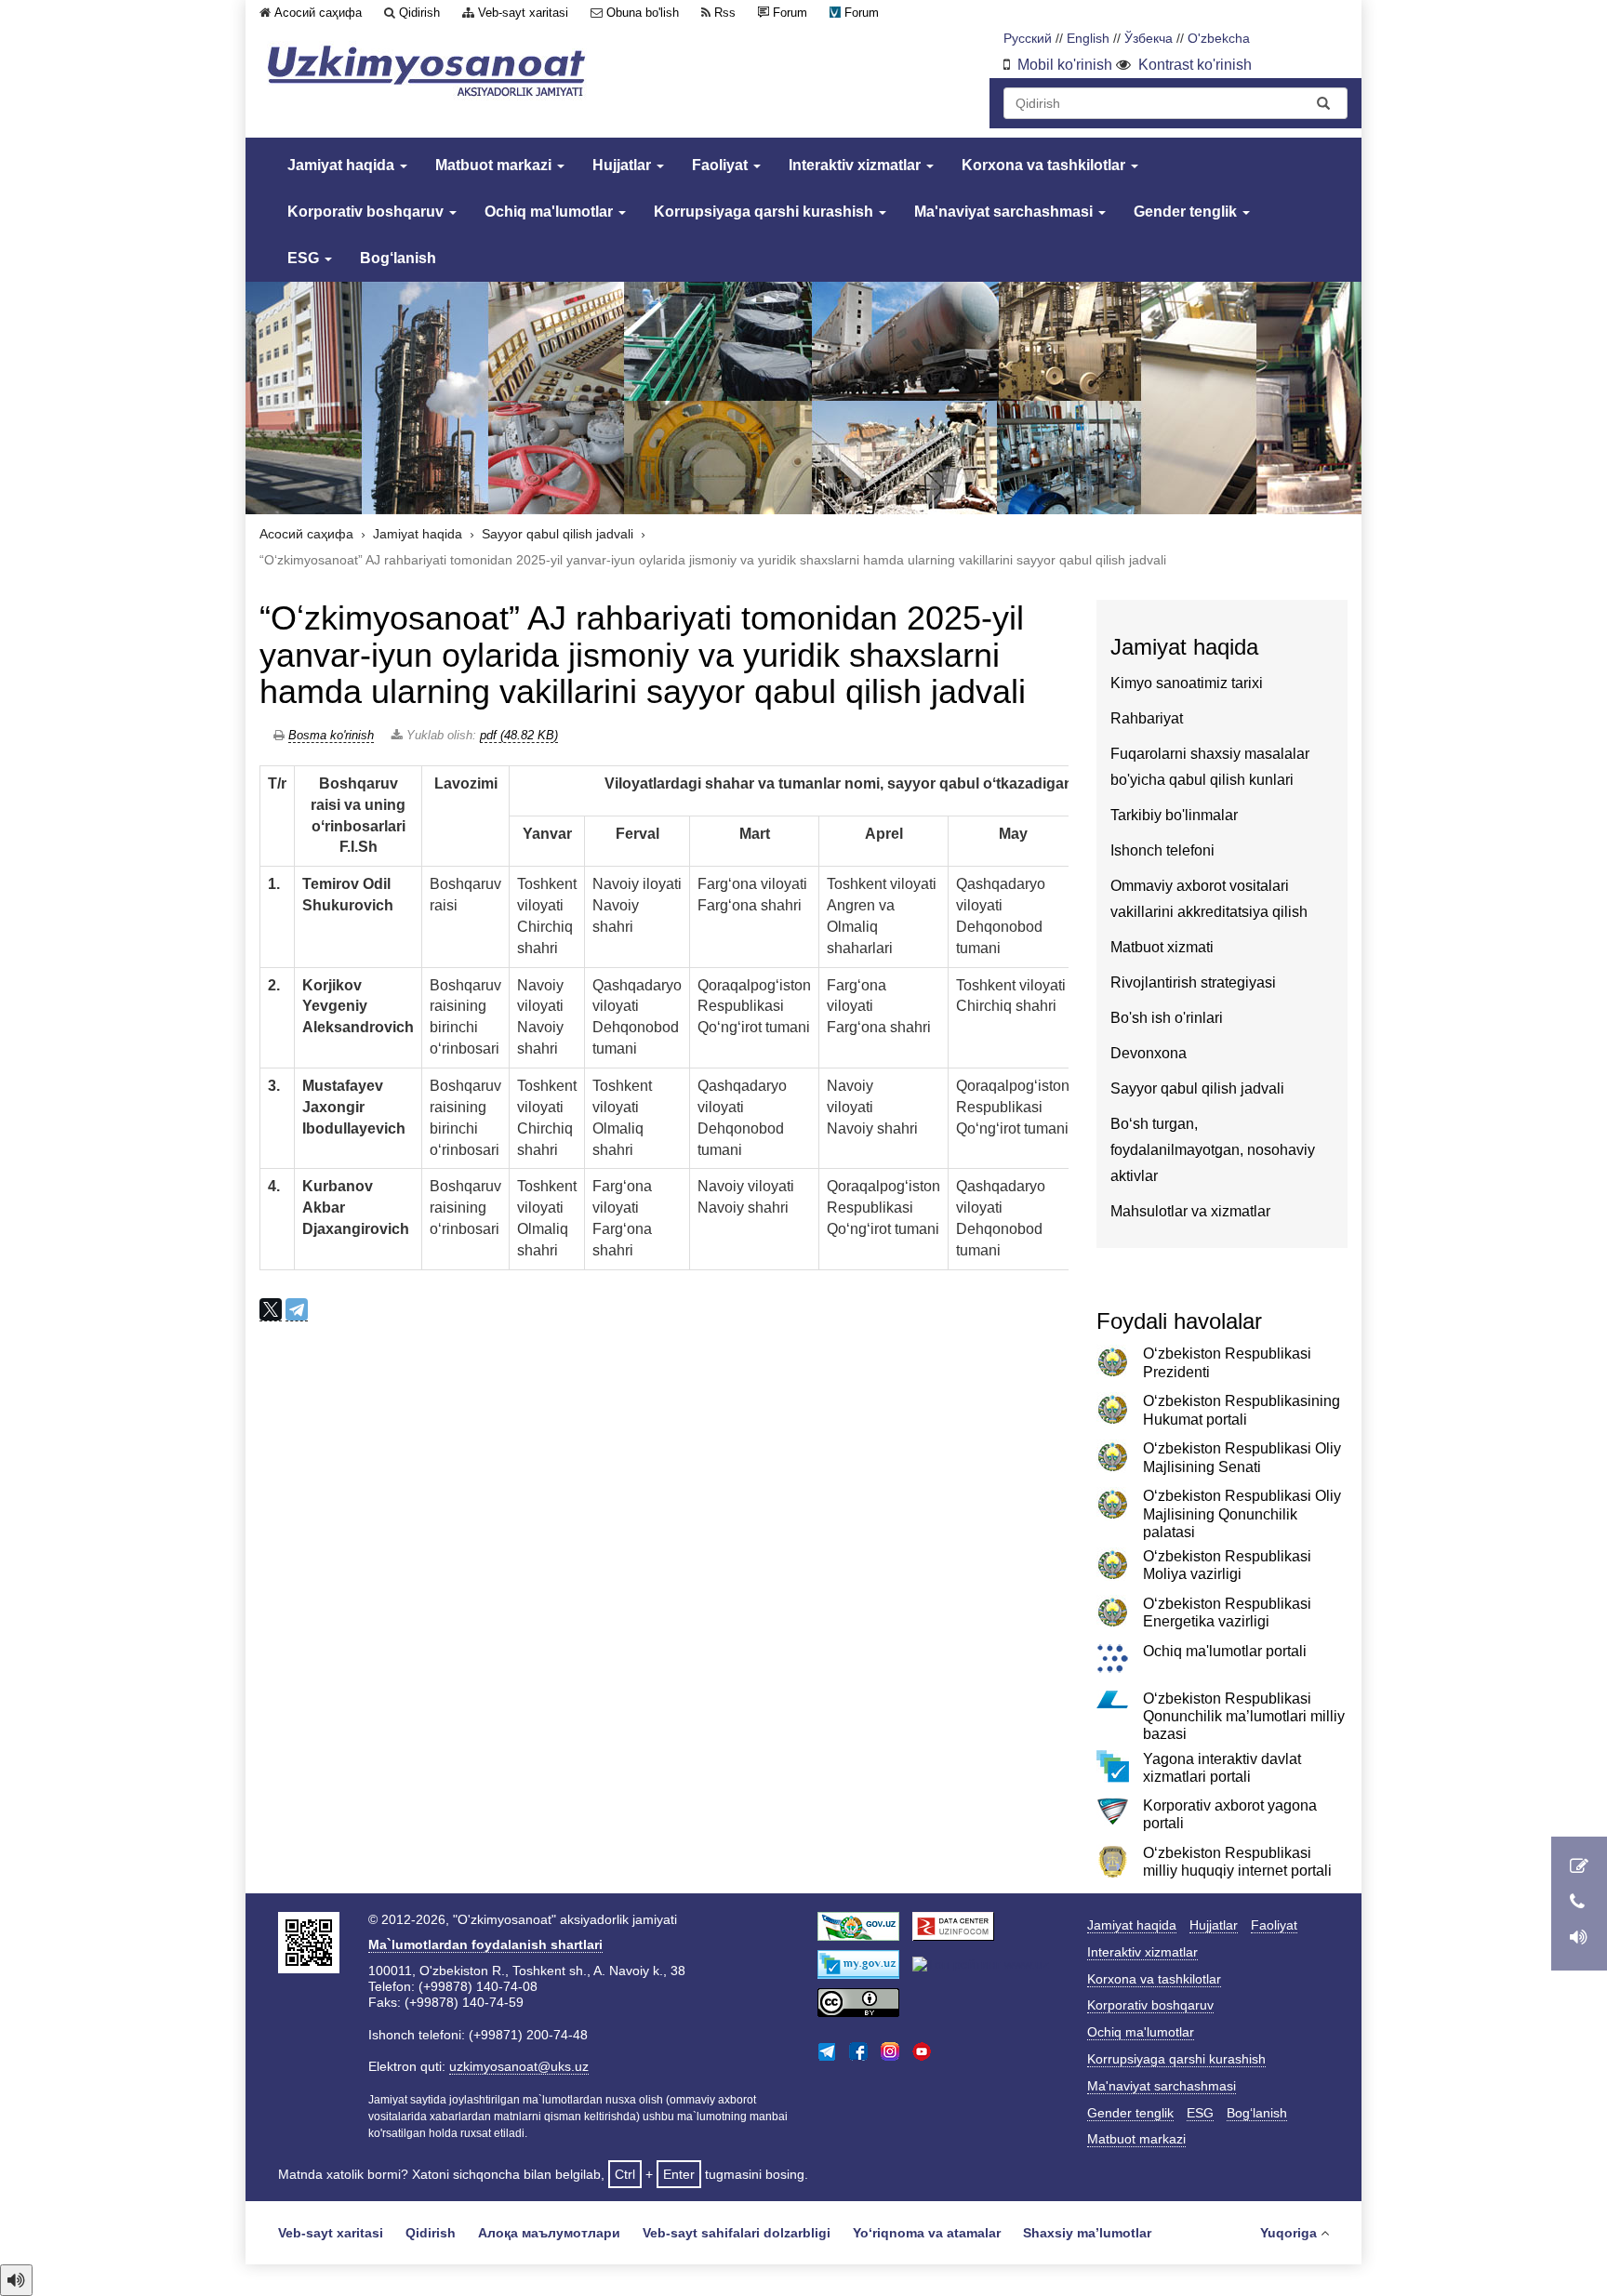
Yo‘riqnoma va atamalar (927, 2233)
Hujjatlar (624, 165)
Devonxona (1149, 1053)
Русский (1028, 39)
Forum (790, 13)
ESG (305, 258)
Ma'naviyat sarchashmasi (1005, 212)
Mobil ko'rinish (1065, 65)
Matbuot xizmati (1162, 947)
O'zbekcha (1219, 39)
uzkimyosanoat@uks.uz (519, 2066)
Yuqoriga (1288, 2233)
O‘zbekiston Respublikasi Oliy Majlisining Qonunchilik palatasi (1242, 1513)
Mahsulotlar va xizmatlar (1190, 1211)
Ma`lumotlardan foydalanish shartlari (485, 1944)
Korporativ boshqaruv (367, 212)
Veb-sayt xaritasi (523, 13)
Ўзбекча (1149, 39)
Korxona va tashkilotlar (1045, 165)
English (1088, 39)
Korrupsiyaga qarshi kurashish (765, 212)
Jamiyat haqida (343, 165)
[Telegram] (297, 1310)
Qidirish (419, 13)
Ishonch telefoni (1162, 850)
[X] (271, 1310)
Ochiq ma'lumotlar (551, 212)
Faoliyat (722, 165)
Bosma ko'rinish (331, 735)
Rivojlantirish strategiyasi (1193, 982)
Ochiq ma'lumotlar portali (1225, 1651)
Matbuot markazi (495, 165)
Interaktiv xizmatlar (857, 165)
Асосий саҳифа (318, 13)
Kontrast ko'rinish (1195, 65)
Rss (725, 13)
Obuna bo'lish (643, 13)
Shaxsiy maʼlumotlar (1087, 2233)
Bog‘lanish (398, 258)
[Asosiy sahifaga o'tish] (427, 71)
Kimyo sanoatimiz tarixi (1187, 683)
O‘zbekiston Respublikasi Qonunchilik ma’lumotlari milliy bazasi (1244, 1716)
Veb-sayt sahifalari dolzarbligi (737, 2233)
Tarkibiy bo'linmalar (1174, 815)
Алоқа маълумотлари (549, 2233)
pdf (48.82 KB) (519, 735)
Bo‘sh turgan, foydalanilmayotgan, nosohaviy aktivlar (1213, 1150)
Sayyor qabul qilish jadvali (558, 534)
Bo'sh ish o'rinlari (1167, 1018)
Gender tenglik (1187, 212)
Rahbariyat (1147, 718)
